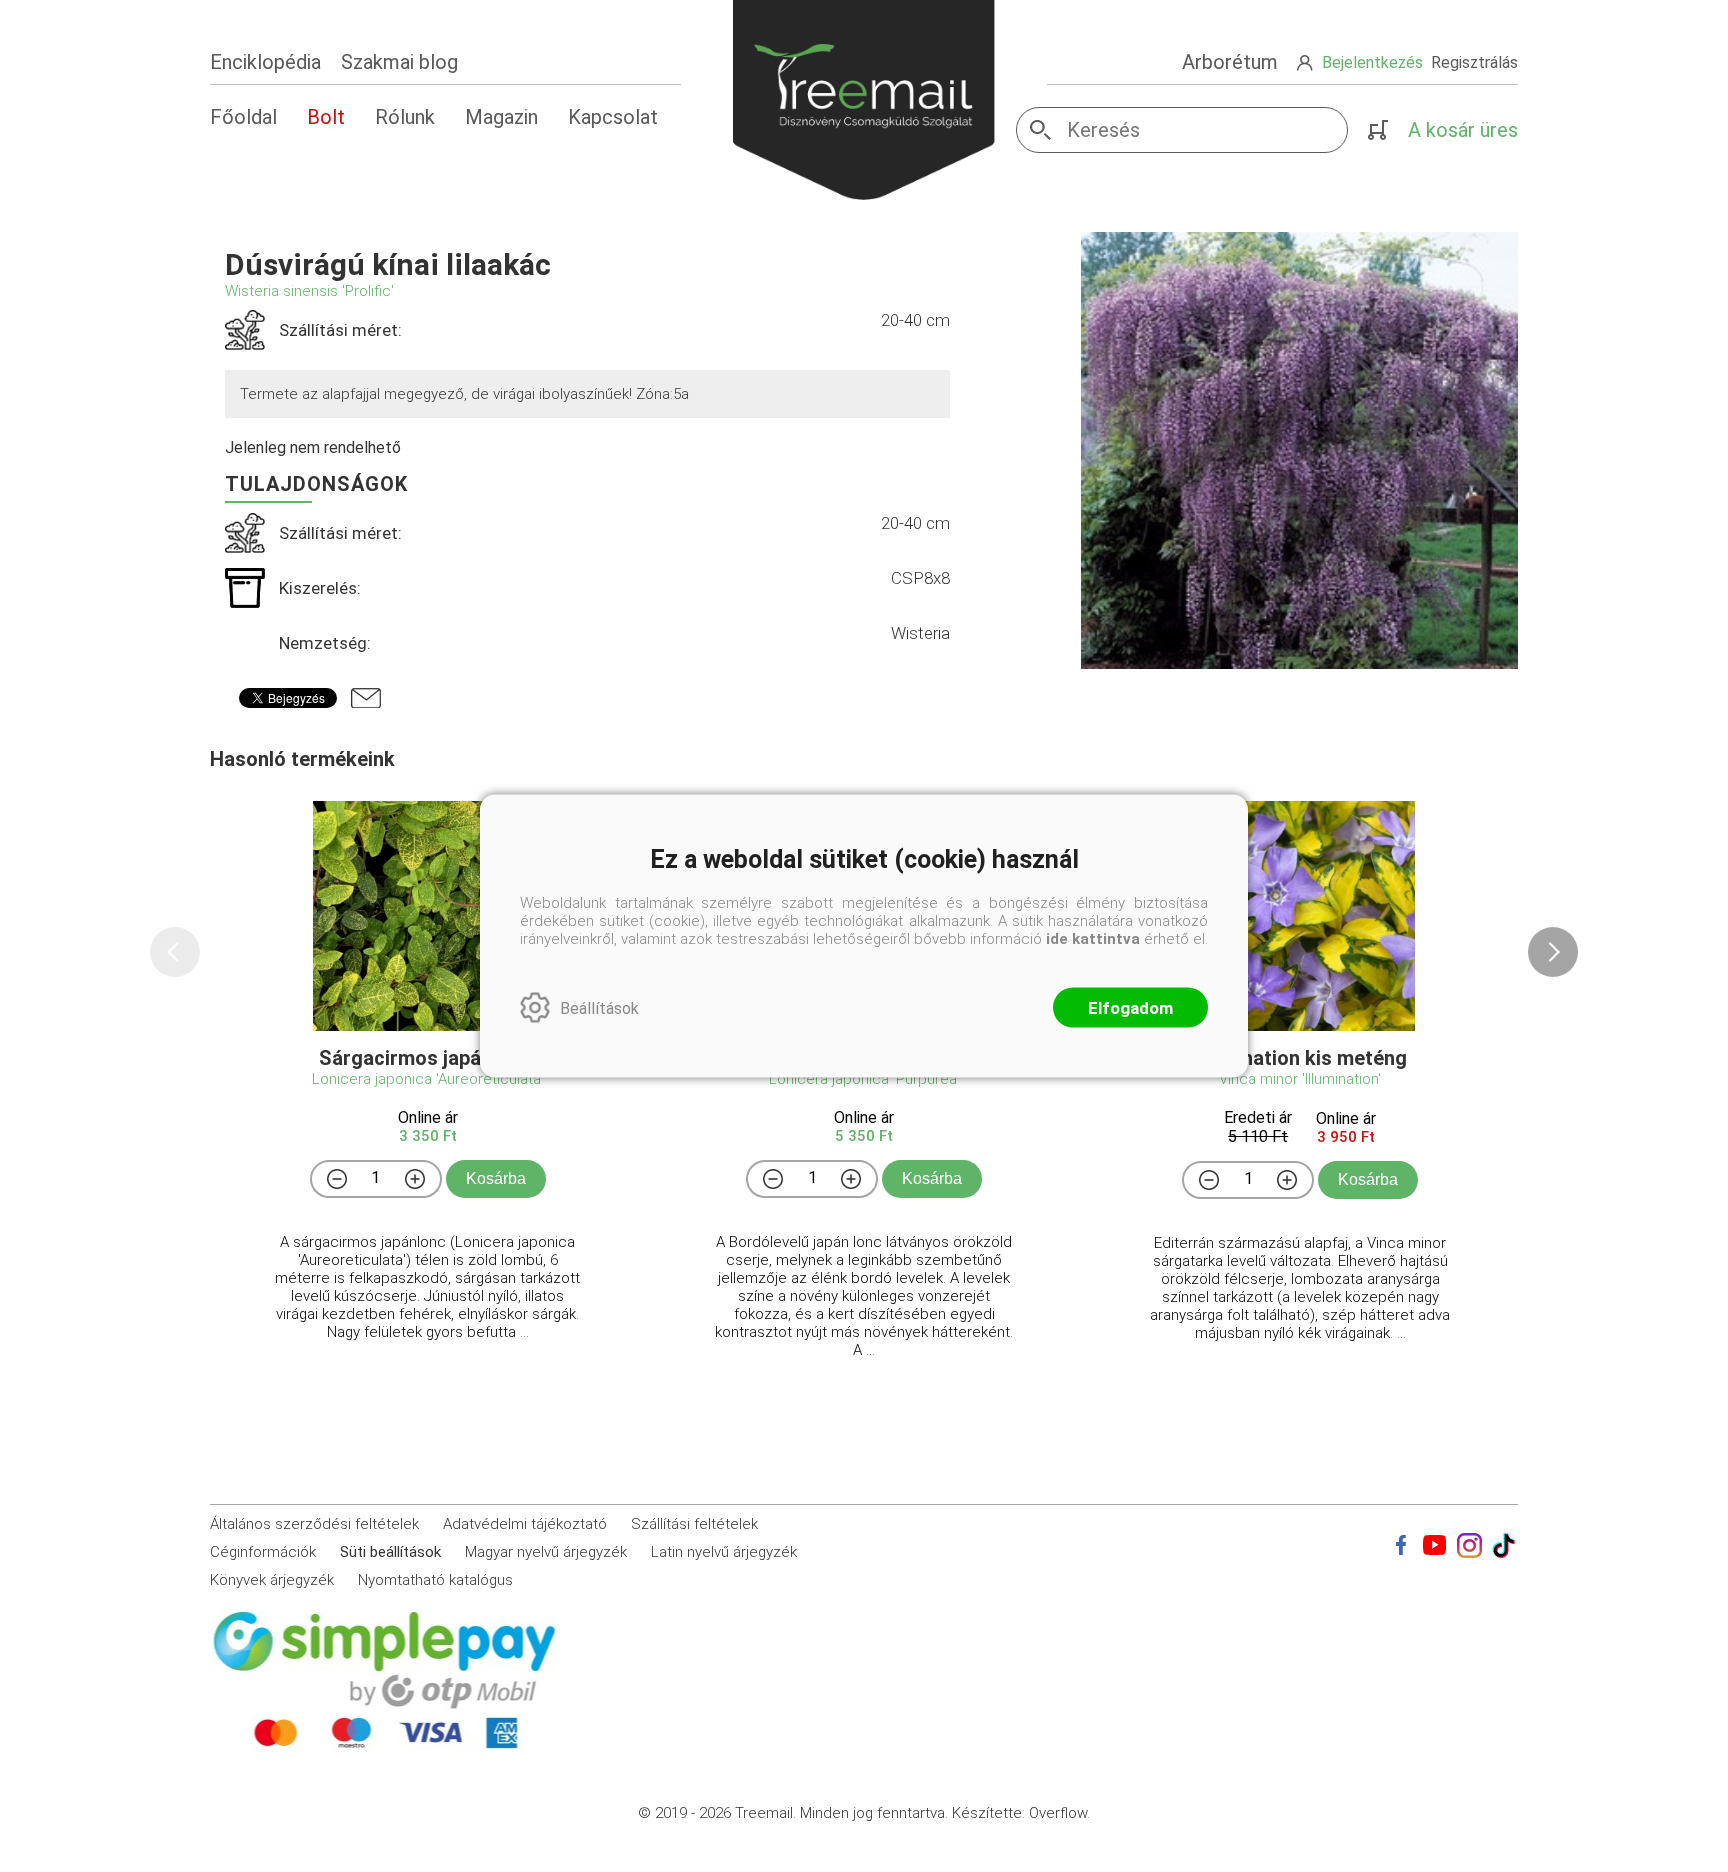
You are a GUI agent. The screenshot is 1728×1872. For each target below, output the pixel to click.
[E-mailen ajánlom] (366, 698)
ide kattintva (1093, 939)
